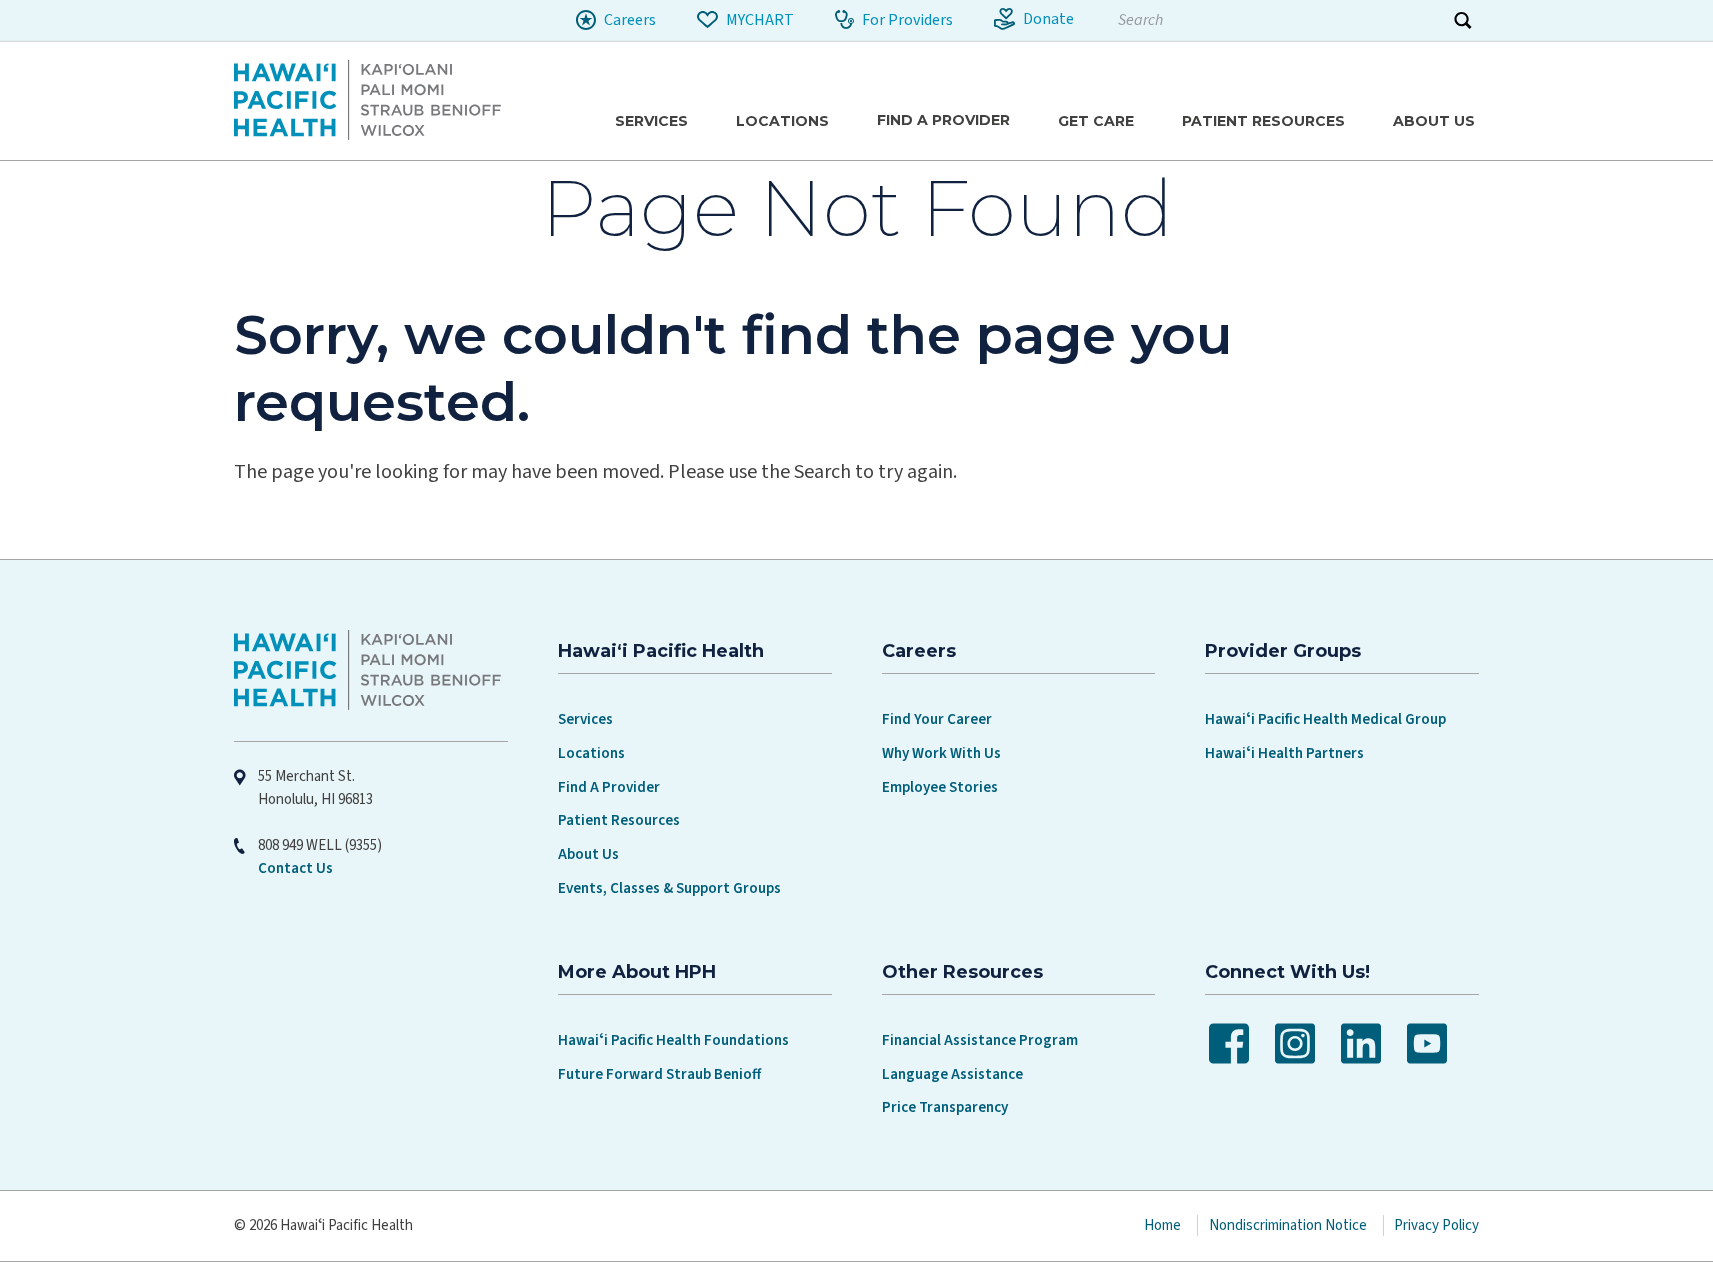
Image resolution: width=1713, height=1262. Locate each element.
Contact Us (295, 868)
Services (585, 719)
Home (1162, 1225)
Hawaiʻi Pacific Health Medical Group (1325, 719)
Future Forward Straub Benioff (659, 1074)
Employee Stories (940, 787)
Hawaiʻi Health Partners (1284, 753)
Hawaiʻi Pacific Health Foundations (673, 1040)
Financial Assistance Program (980, 1040)
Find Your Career (937, 719)
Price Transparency (945, 1107)
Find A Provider (609, 787)
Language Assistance (952, 1074)
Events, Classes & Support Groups (669, 888)
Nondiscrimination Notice (1288, 1225)
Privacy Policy (1436, 1225)
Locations (591, 753)
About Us (588, 854)
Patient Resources (619, 820)
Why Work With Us (941, 753)
